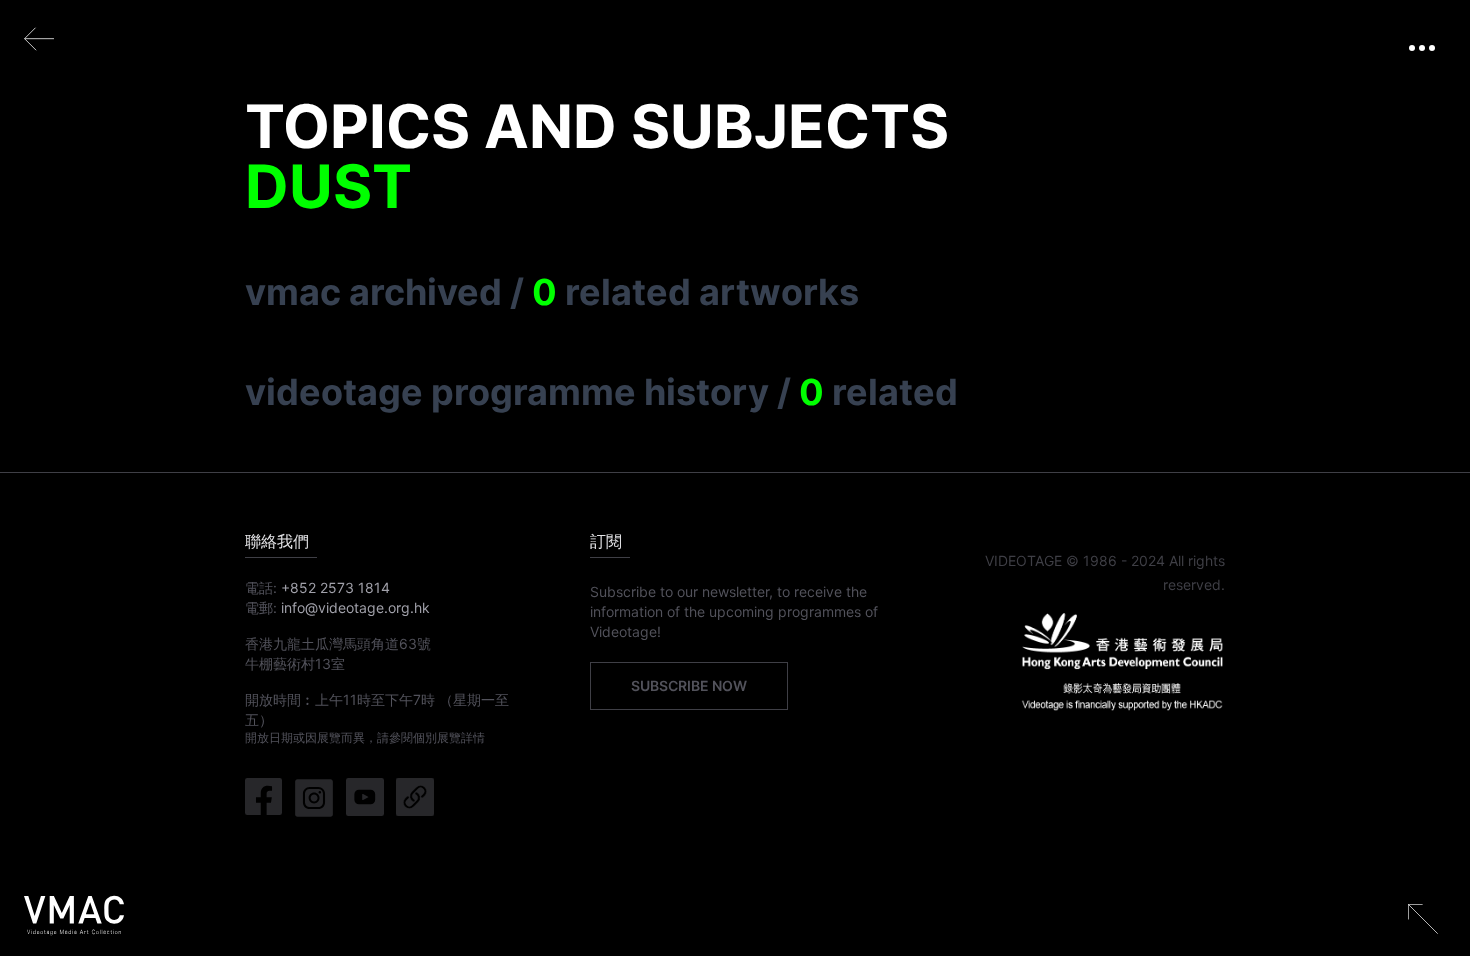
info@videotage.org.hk (355, 607)
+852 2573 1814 (335, 587)
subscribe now (689, 685)
